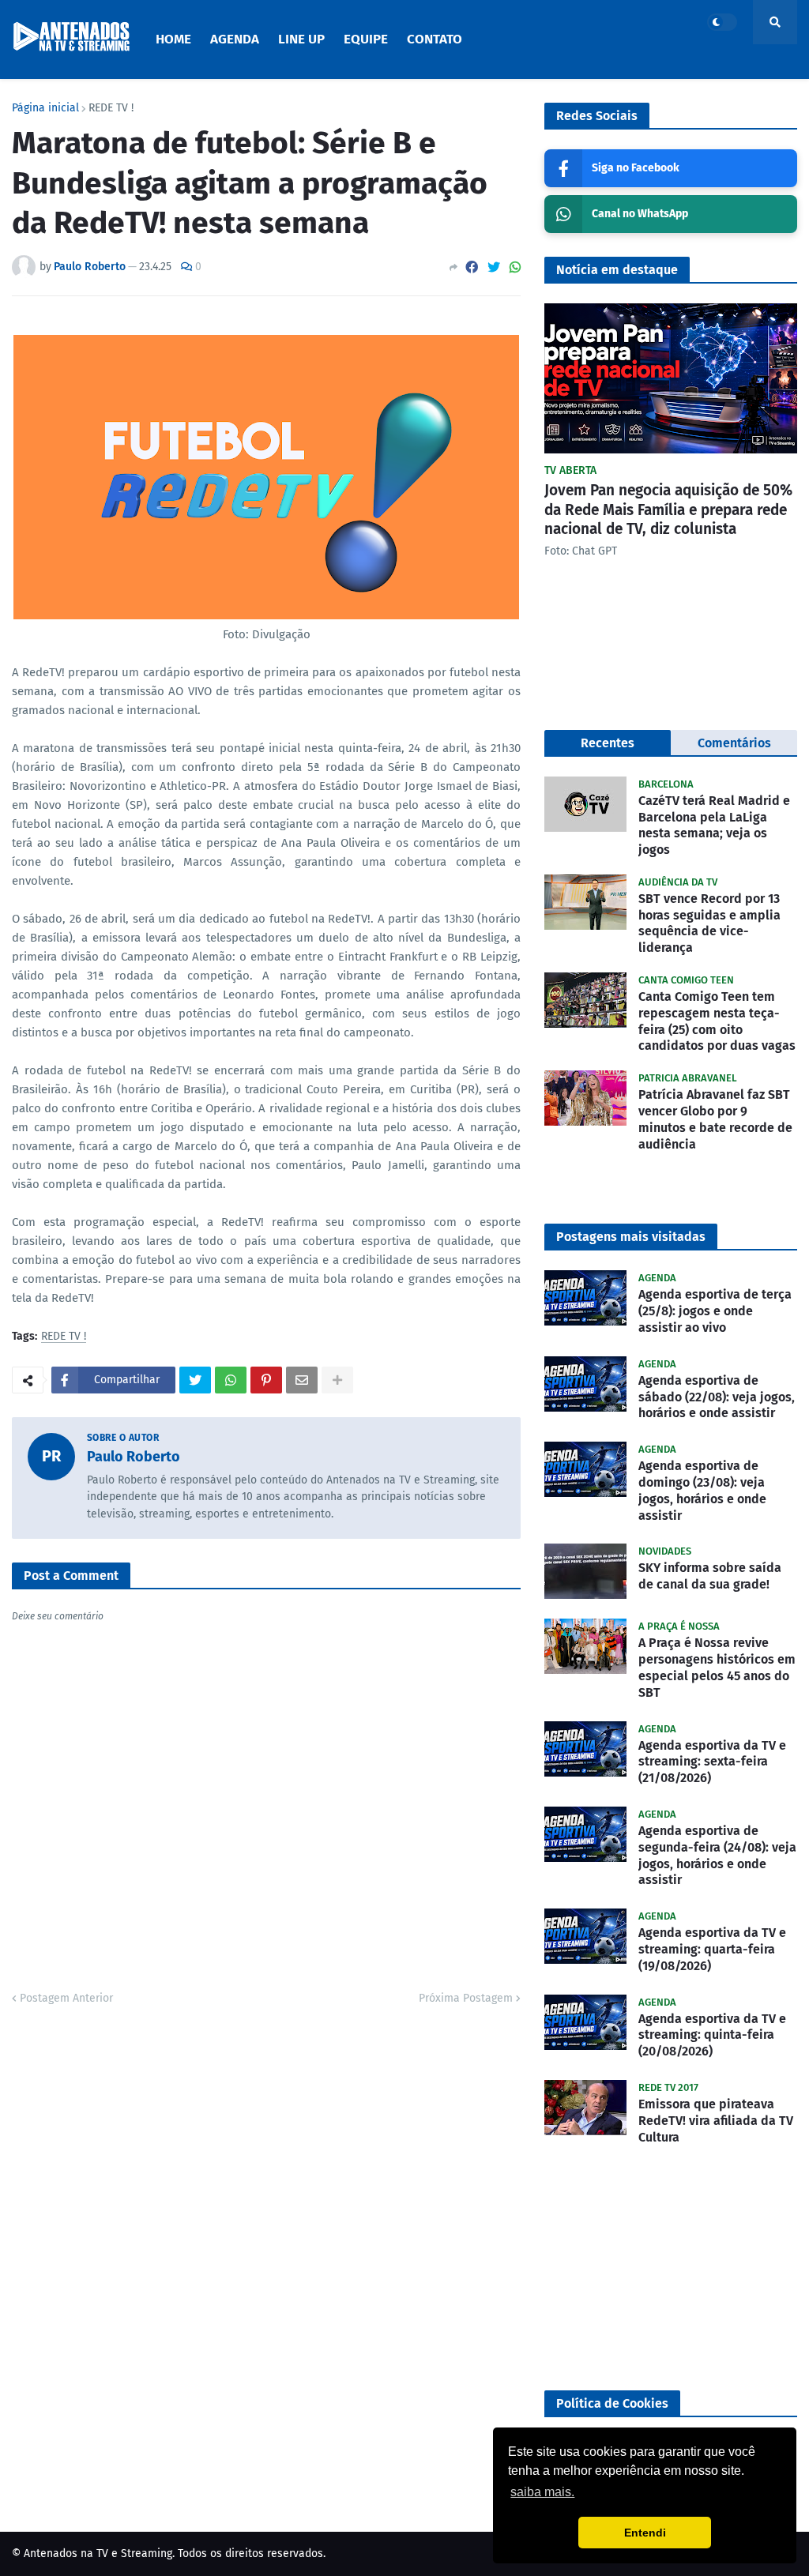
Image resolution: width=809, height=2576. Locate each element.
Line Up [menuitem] (301, 39)
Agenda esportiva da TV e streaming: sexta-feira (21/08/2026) (712, 1762)
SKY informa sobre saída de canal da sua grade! (710, 1576)
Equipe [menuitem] (366, 39)
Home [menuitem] (173, 39)
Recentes (608, 743)
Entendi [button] (645, 2533)
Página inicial (45, 108)
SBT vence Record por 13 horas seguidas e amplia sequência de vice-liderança (709, 923)
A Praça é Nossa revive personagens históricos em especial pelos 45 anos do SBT (717, 1667)
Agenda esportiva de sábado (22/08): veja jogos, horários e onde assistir (717, 1397)
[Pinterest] (266, 1380)
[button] (722, 22)
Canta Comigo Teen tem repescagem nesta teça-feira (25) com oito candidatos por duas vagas (717, 1021)
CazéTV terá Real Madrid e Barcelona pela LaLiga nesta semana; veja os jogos (714, 825)
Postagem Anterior (66, 1998)
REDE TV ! (111, 108)
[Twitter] (494, 267)
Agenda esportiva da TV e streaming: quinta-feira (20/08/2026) (712, 2035)
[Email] (302, 1380)
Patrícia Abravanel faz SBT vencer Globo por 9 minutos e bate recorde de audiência (715, 1119)
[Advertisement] (671, 2268)
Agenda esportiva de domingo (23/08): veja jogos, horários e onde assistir (702, 1490)
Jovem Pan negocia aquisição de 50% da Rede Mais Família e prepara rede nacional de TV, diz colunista (668, 510)
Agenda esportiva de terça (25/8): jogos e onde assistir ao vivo (715, 1311)
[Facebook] (472, 267)
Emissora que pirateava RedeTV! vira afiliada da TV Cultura (716, 2121)
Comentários (734, 743)
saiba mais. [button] (542, 2492)
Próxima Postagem (466, 1998)
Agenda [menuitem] (235, 39)
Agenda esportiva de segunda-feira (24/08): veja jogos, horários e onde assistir (717, 1855)
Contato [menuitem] (435, 39)
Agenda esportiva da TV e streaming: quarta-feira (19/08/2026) (712, 1949)
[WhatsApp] (515, 267)
